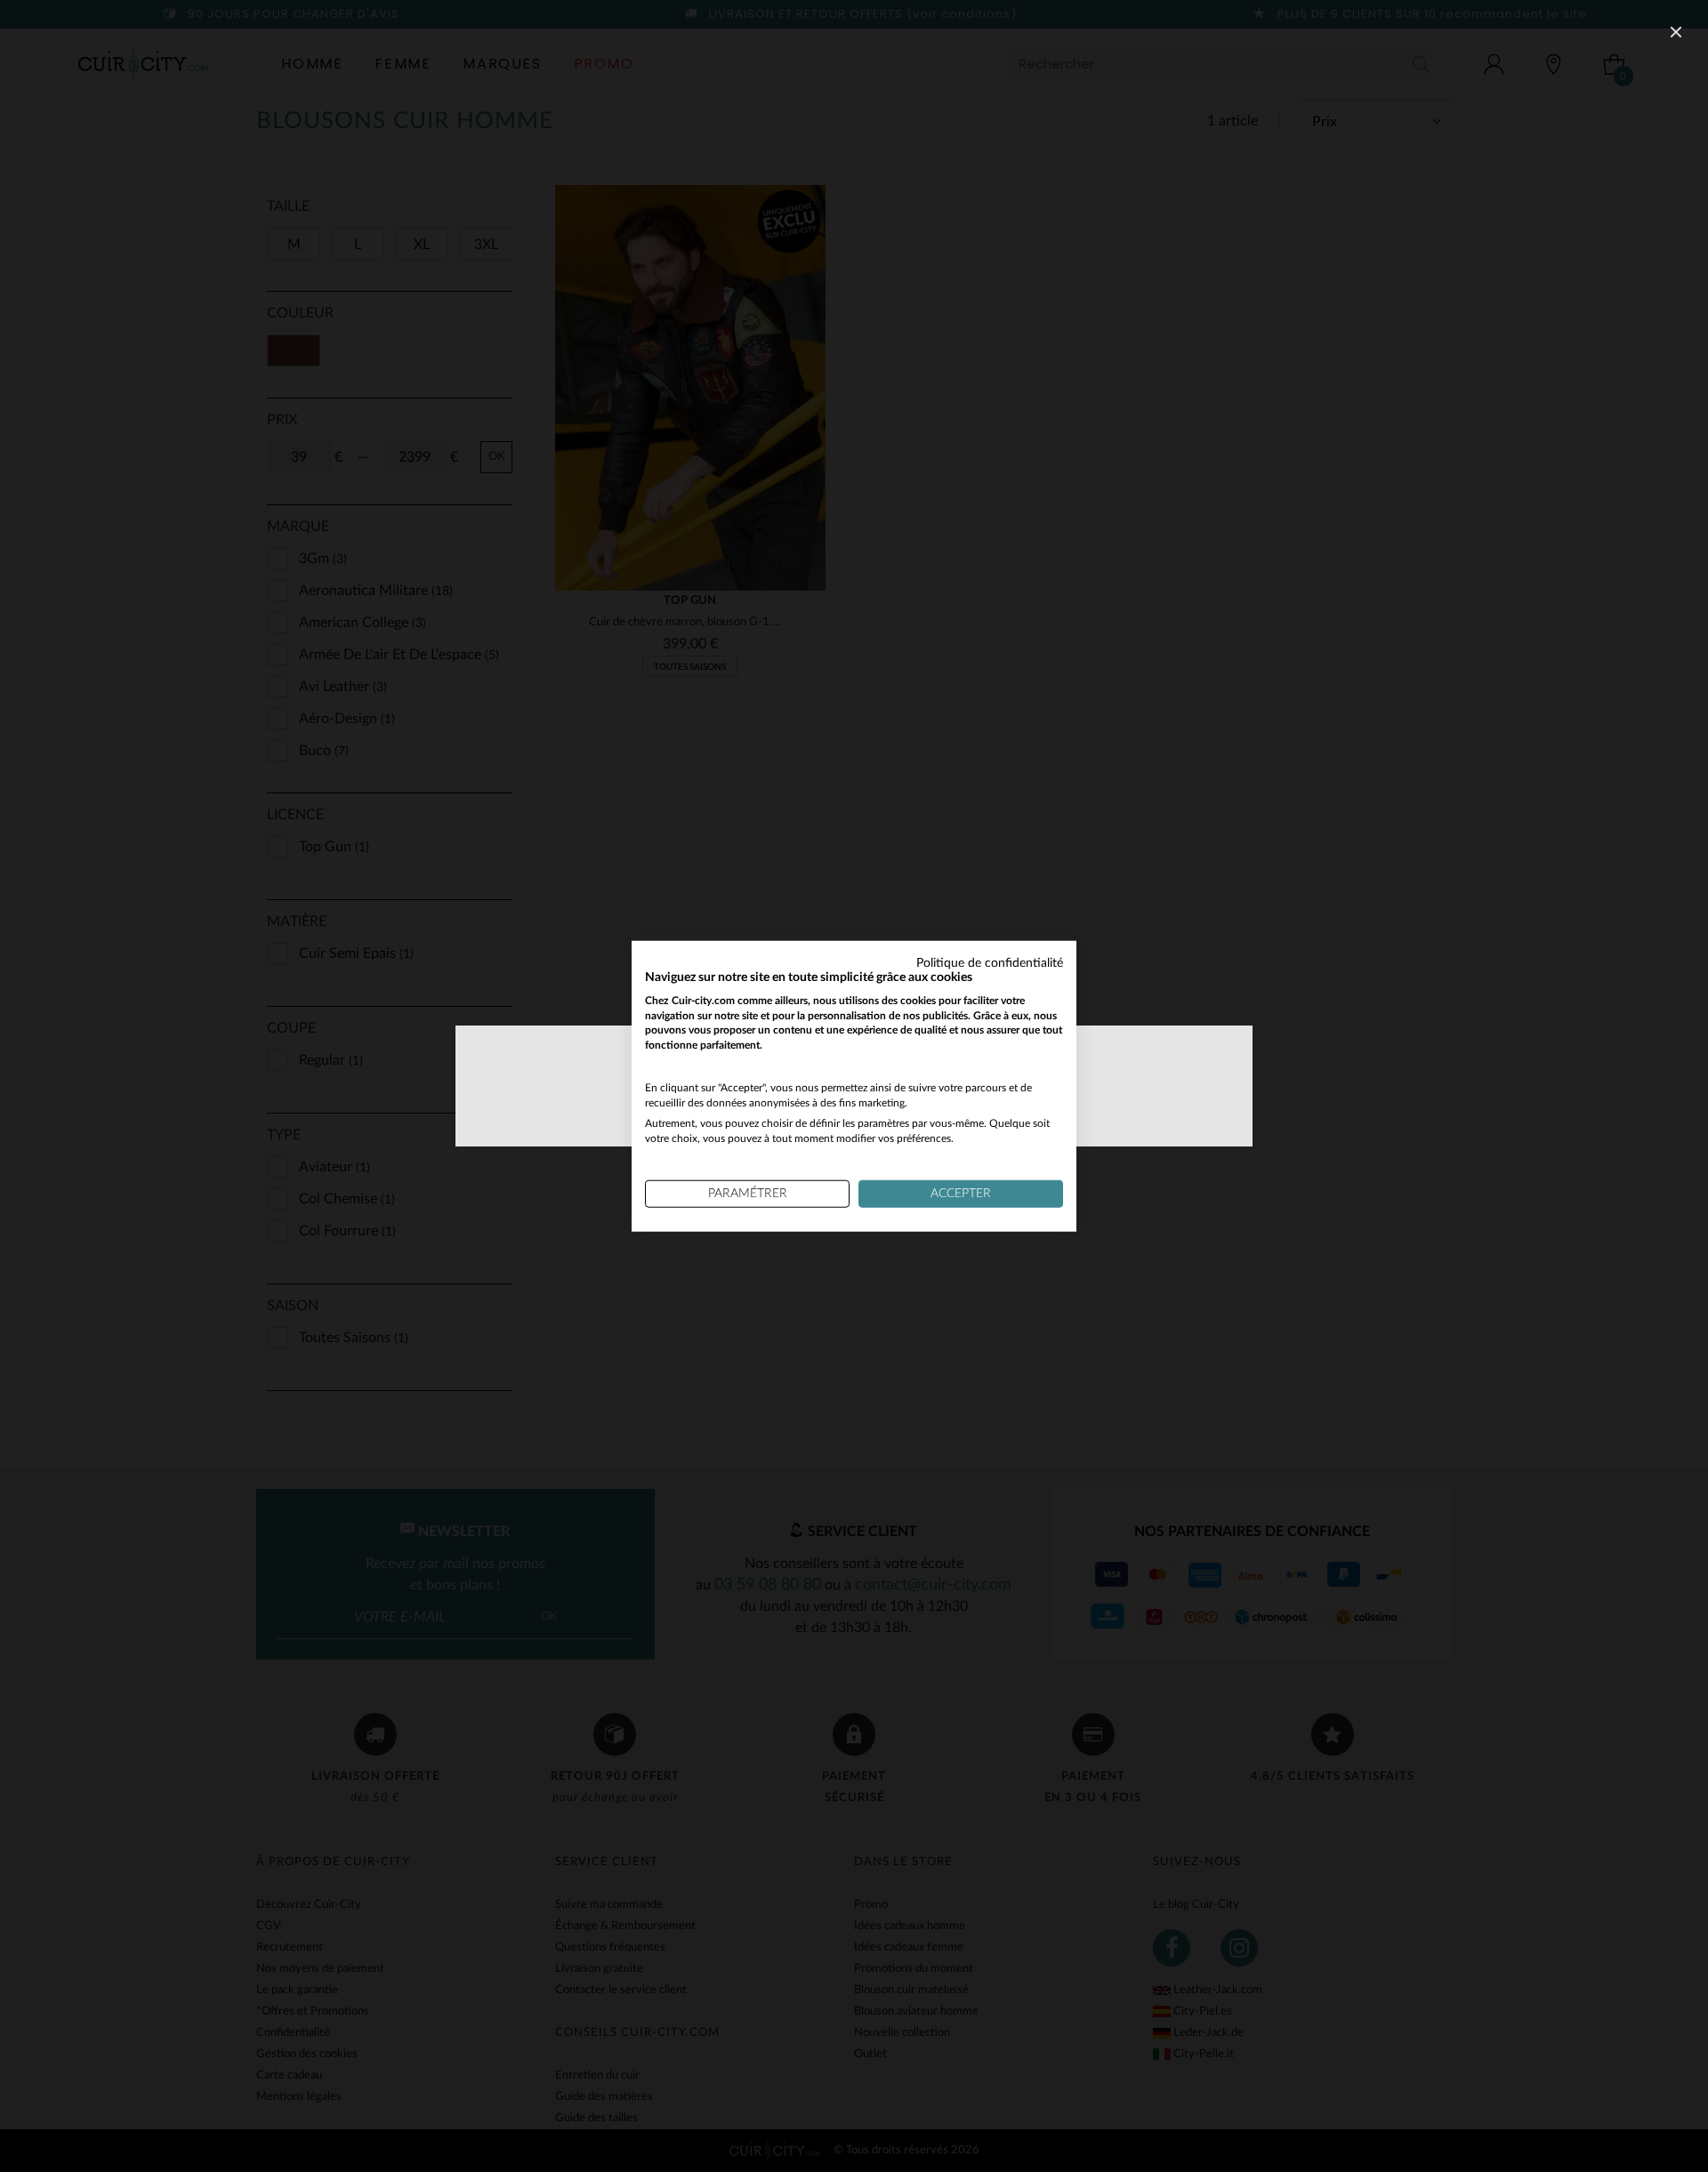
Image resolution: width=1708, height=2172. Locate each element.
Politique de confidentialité (990, 963)
